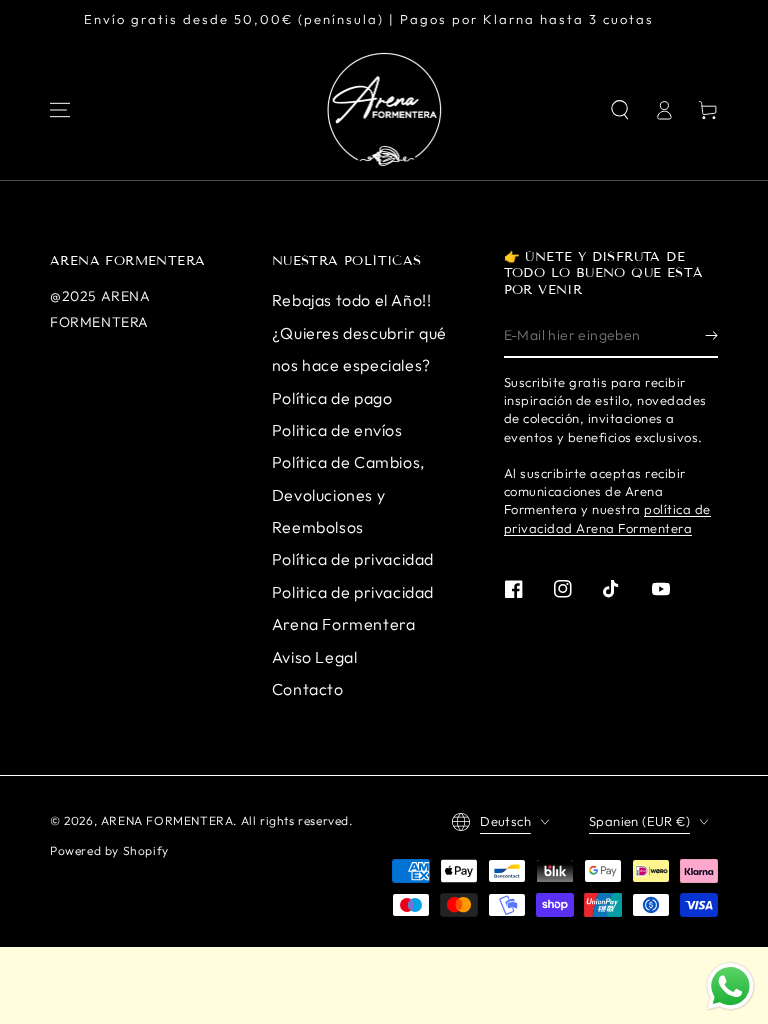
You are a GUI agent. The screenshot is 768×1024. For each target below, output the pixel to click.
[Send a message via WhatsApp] (730, 986)
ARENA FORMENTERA (167, 820)
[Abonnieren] (711, 335)
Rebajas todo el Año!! (352, 300)
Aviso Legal (315, 657)
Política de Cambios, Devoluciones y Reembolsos (348, 494)
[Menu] (60, 110)
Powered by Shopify (109, 850)
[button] (620, 110)
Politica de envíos (337, 430)
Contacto (308, 689)
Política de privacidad (353, 559)
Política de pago (332, 398)
